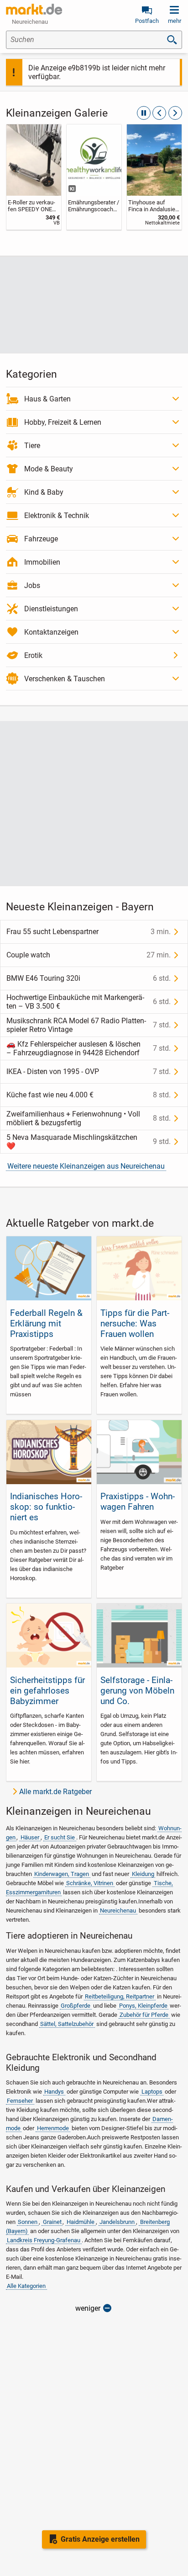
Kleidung (143, 1874)
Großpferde (76, 2006)
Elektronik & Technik (57, 516)
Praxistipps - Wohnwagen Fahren (138, 1502)
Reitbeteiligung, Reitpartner (120, 1996)
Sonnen (28, 2222)
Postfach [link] (147, 21)
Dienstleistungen (51, 609)
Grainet (52, 2222)
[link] (34, 177)
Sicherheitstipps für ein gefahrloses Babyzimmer (47, 1691)
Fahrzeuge (41, 539)
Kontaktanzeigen (51, 632)
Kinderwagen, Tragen (62, 1874)
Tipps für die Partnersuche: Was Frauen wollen (135, 1323)
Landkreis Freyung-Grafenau (44, 2240)
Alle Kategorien (26, 2286)
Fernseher (20, 2101)
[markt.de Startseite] (34, 9)
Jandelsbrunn (117, 2222)
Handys (54, 2092)
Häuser (30, 1837)
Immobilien (42, 562)
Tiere (32, 446)
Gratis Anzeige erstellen (100, 2539)
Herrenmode (53, 2128)
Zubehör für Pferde (144, 2015)
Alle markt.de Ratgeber (55, 1792)
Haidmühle (81, 2222)
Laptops (152, 2092)
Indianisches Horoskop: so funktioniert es (46, 1507)
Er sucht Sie (60, 1837)
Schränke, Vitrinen (90, 1883)
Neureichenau (118, 1911)
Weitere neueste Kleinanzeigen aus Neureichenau (86, 1166)
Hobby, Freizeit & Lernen (63, 422)
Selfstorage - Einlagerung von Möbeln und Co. (137, 1691)
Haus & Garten (47, 399)
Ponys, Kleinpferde (143, 2006)
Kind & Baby (44, 492)
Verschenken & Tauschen (65, 679)
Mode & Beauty (49, 469)
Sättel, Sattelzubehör (67, 2024)
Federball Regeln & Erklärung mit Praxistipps (46, 1323)
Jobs (32, 585)
